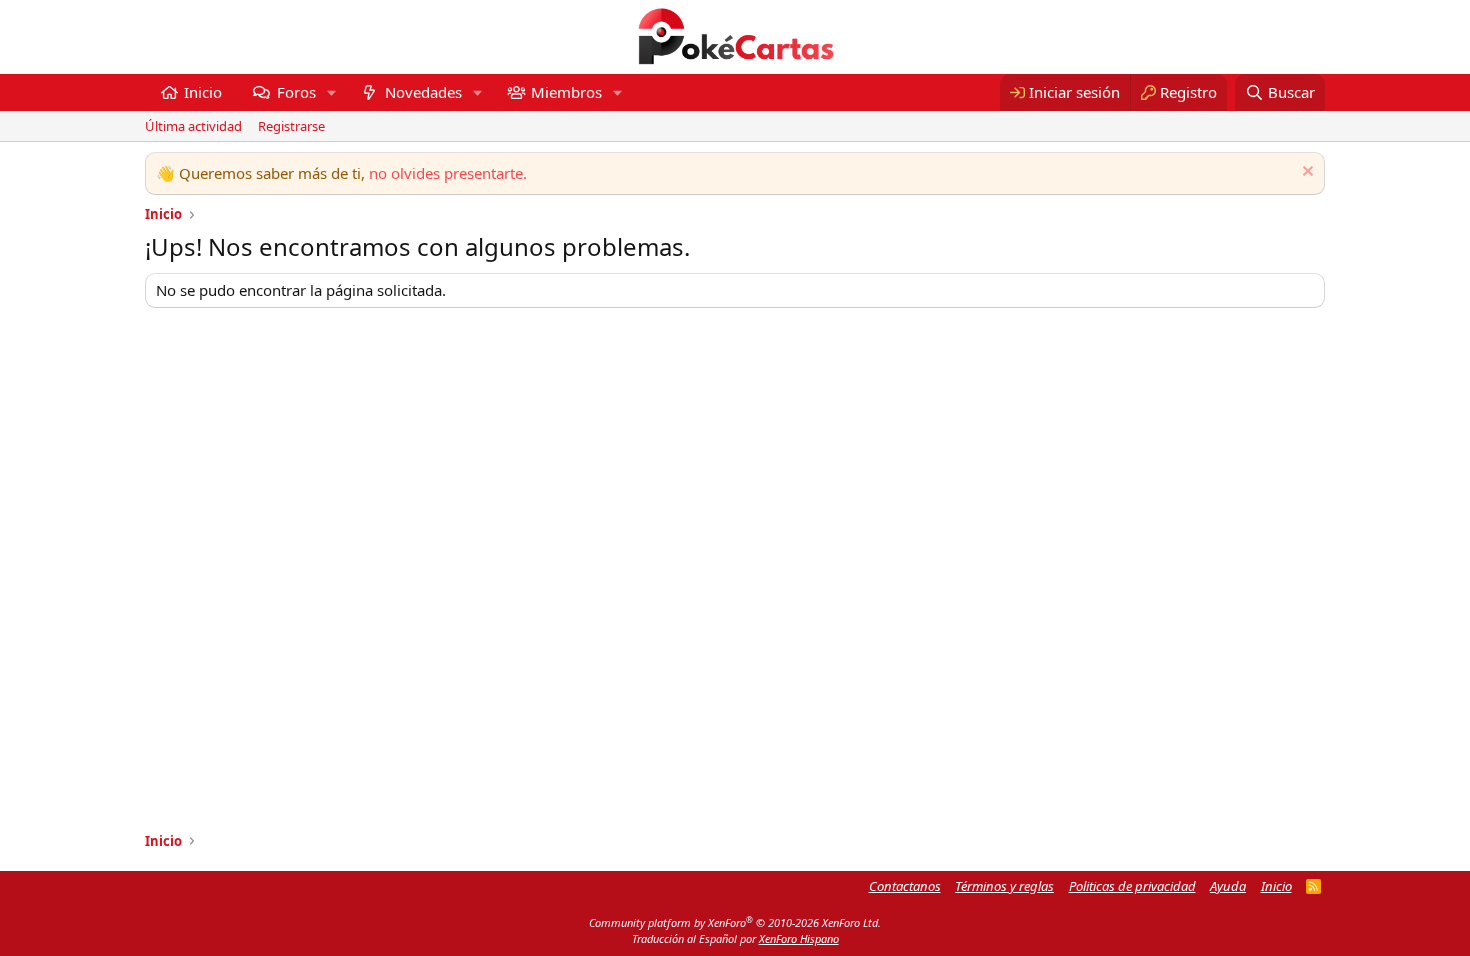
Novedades (423, 92)
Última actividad (193, 126)
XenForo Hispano (799, 938)
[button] (331, 92)
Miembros (566, 92)
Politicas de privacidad (1132, 886)
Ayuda (1228, 886)
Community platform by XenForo (735, 922)
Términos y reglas (1004, 886)
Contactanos (905, 886)
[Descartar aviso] (1305, 173)
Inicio (203, 92)
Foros (296, 92)
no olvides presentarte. (448, 173)
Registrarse (291, 126)
